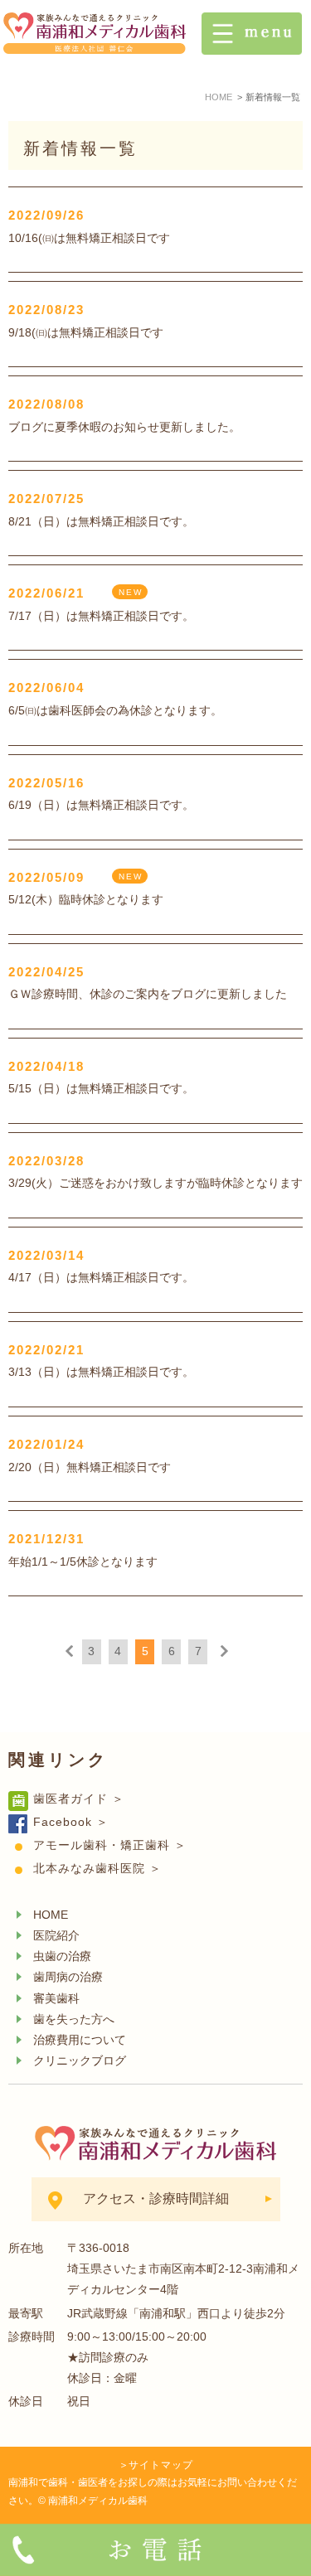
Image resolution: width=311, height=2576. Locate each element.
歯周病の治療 (68, 1977)
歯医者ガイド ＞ (79, 1799)
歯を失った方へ (74, 2019)
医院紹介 (56, 1935)
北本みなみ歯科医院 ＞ (97, 1868)
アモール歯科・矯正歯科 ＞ (110, 1845)
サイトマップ (161, 2465)
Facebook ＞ (71, 1822)
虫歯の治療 (62, 1956)
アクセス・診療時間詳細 (156, 2198)
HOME (51, 1915)
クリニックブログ (80, 2060)
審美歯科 (56, 1998)
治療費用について (80, 2040)
